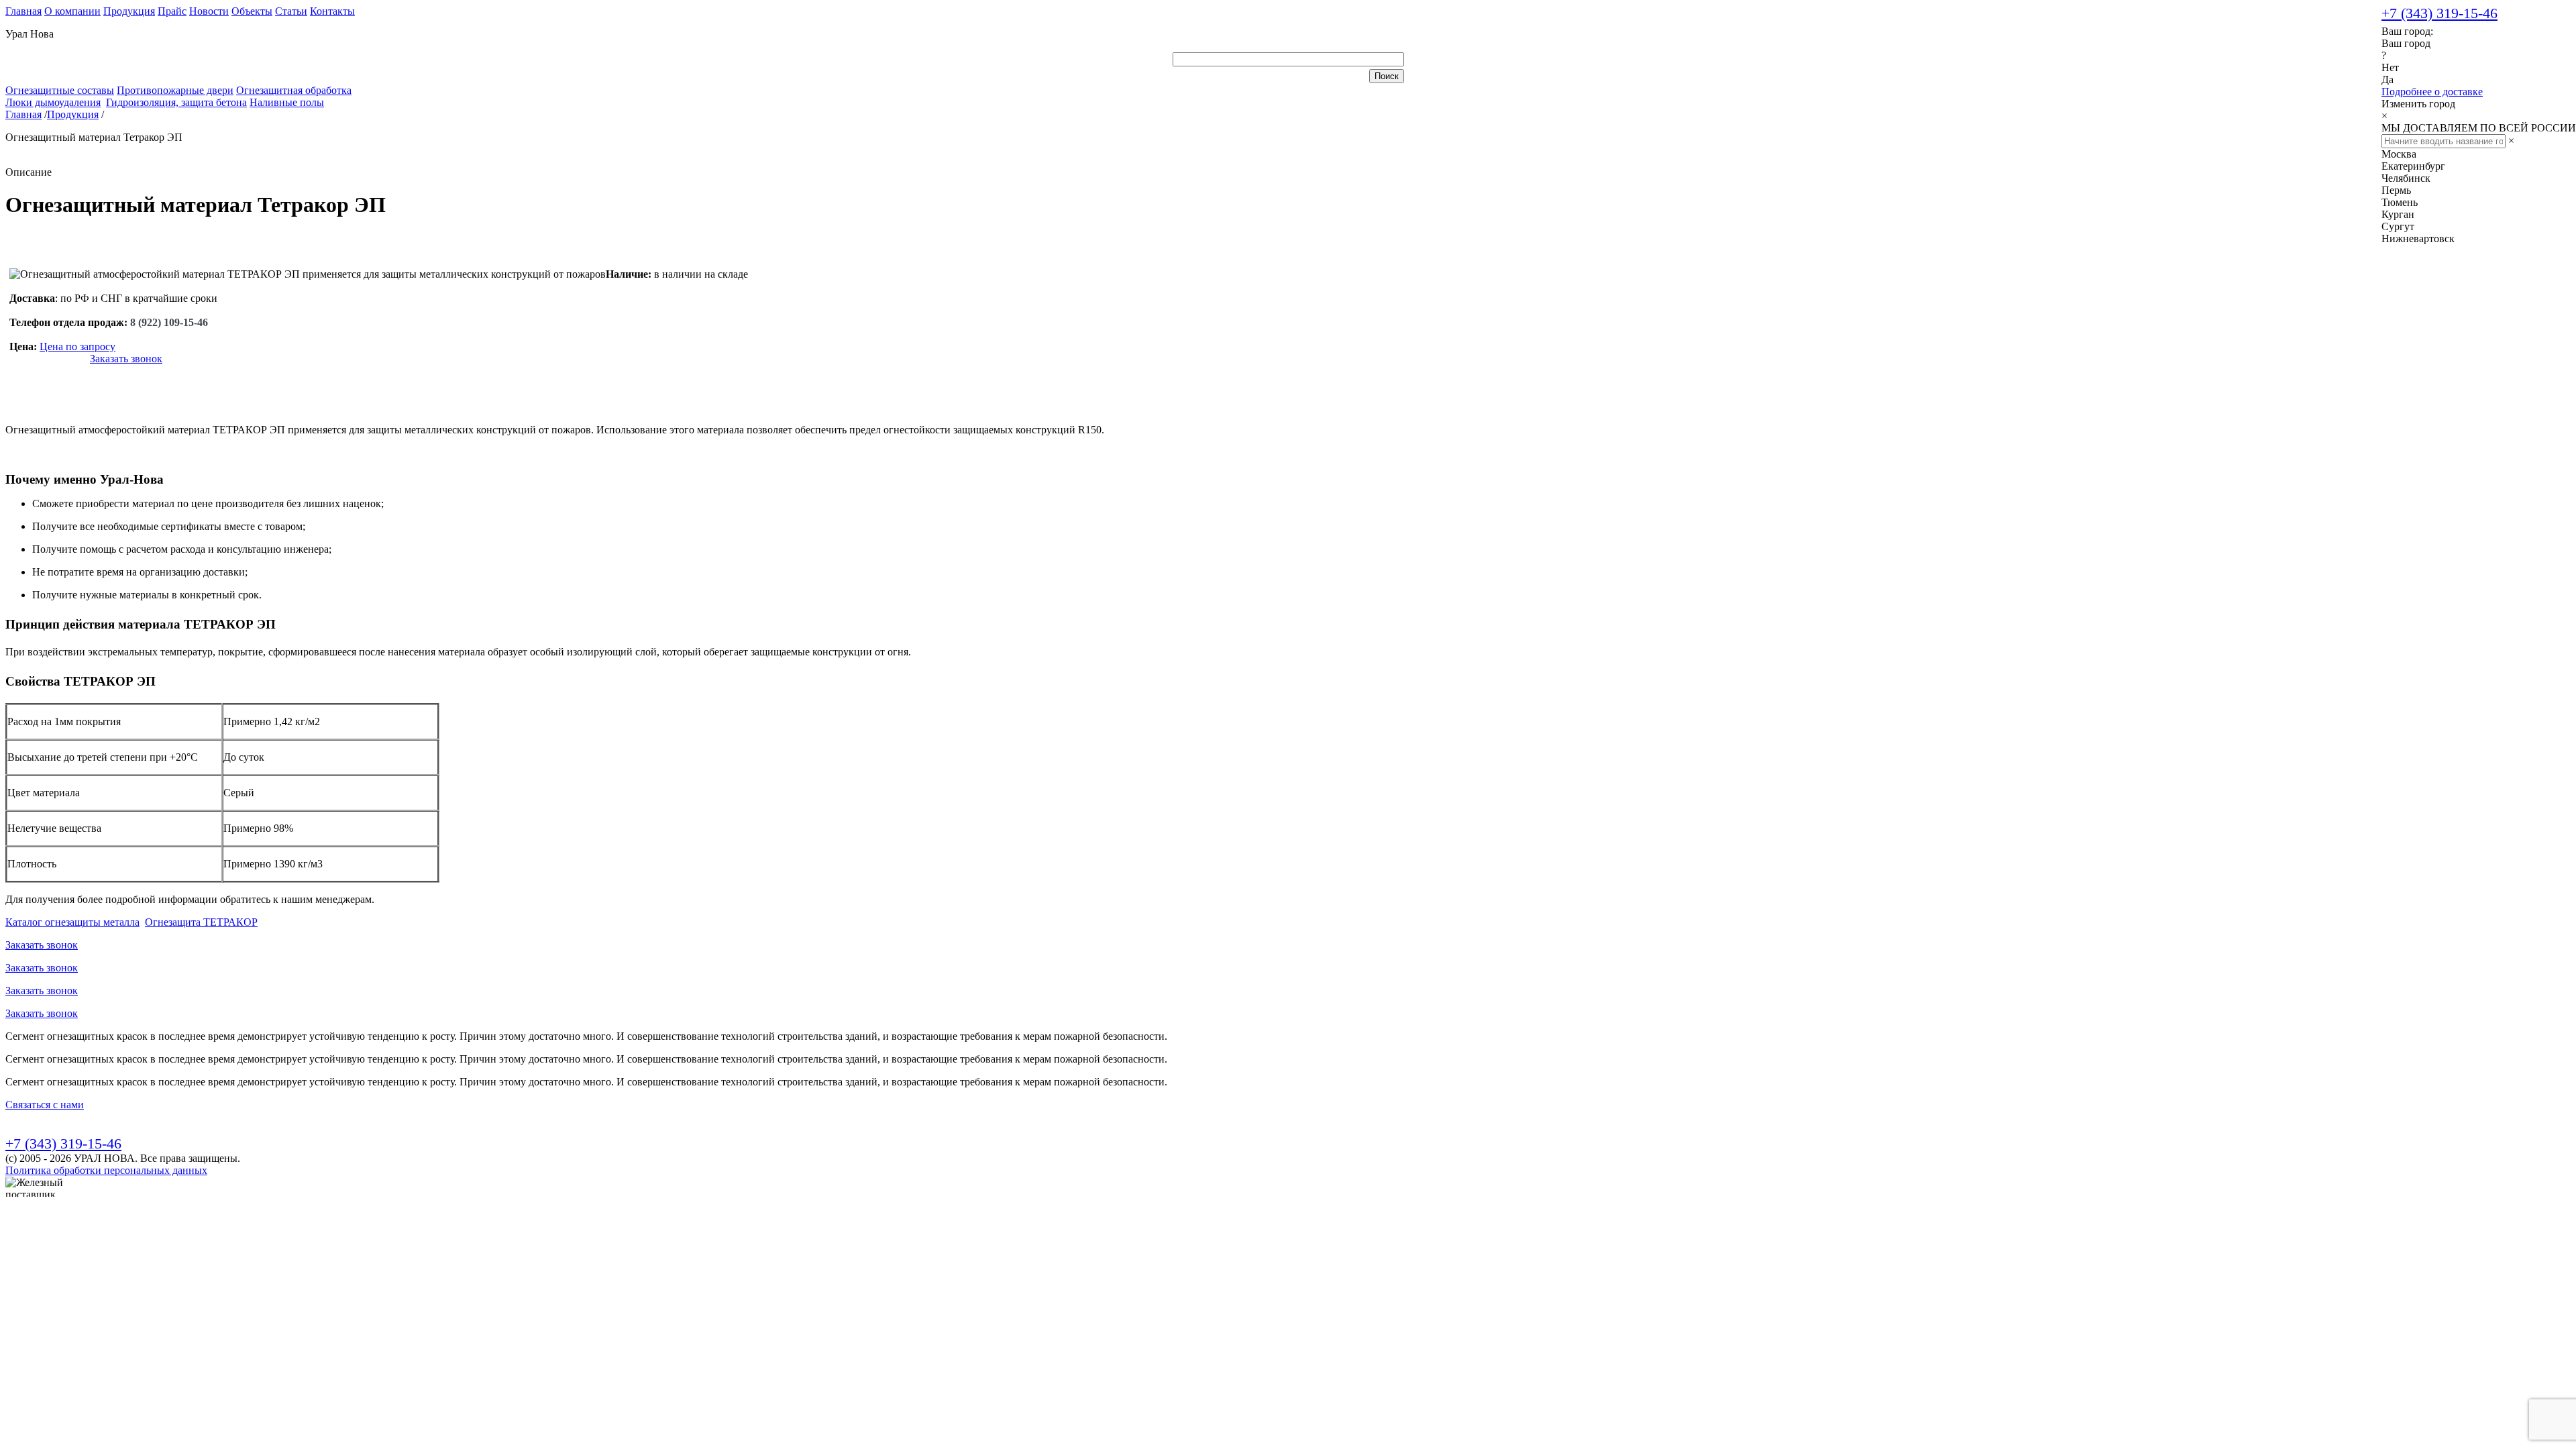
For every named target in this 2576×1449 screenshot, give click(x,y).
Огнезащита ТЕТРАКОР (201, 922)
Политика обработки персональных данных (106, 1170)
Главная (23, 11)
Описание (29, 172)
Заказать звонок (126, 359)
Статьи (291, 11)
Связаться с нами (45, 1105)
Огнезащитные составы (60, 90)
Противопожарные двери (175, 90)
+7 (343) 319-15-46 (2439, 13)
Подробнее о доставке (2432, 92)
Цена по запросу (77, 346)
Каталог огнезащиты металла (72, 922)
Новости (209, 11)
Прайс (172, 11)
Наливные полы (287, 102)
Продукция (129, 11)
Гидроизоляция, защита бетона (176, 102)
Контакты (332, 11)
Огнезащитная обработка (294, 90)
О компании (72, 11)
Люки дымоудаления (53, 102)
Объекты (252, 11)
